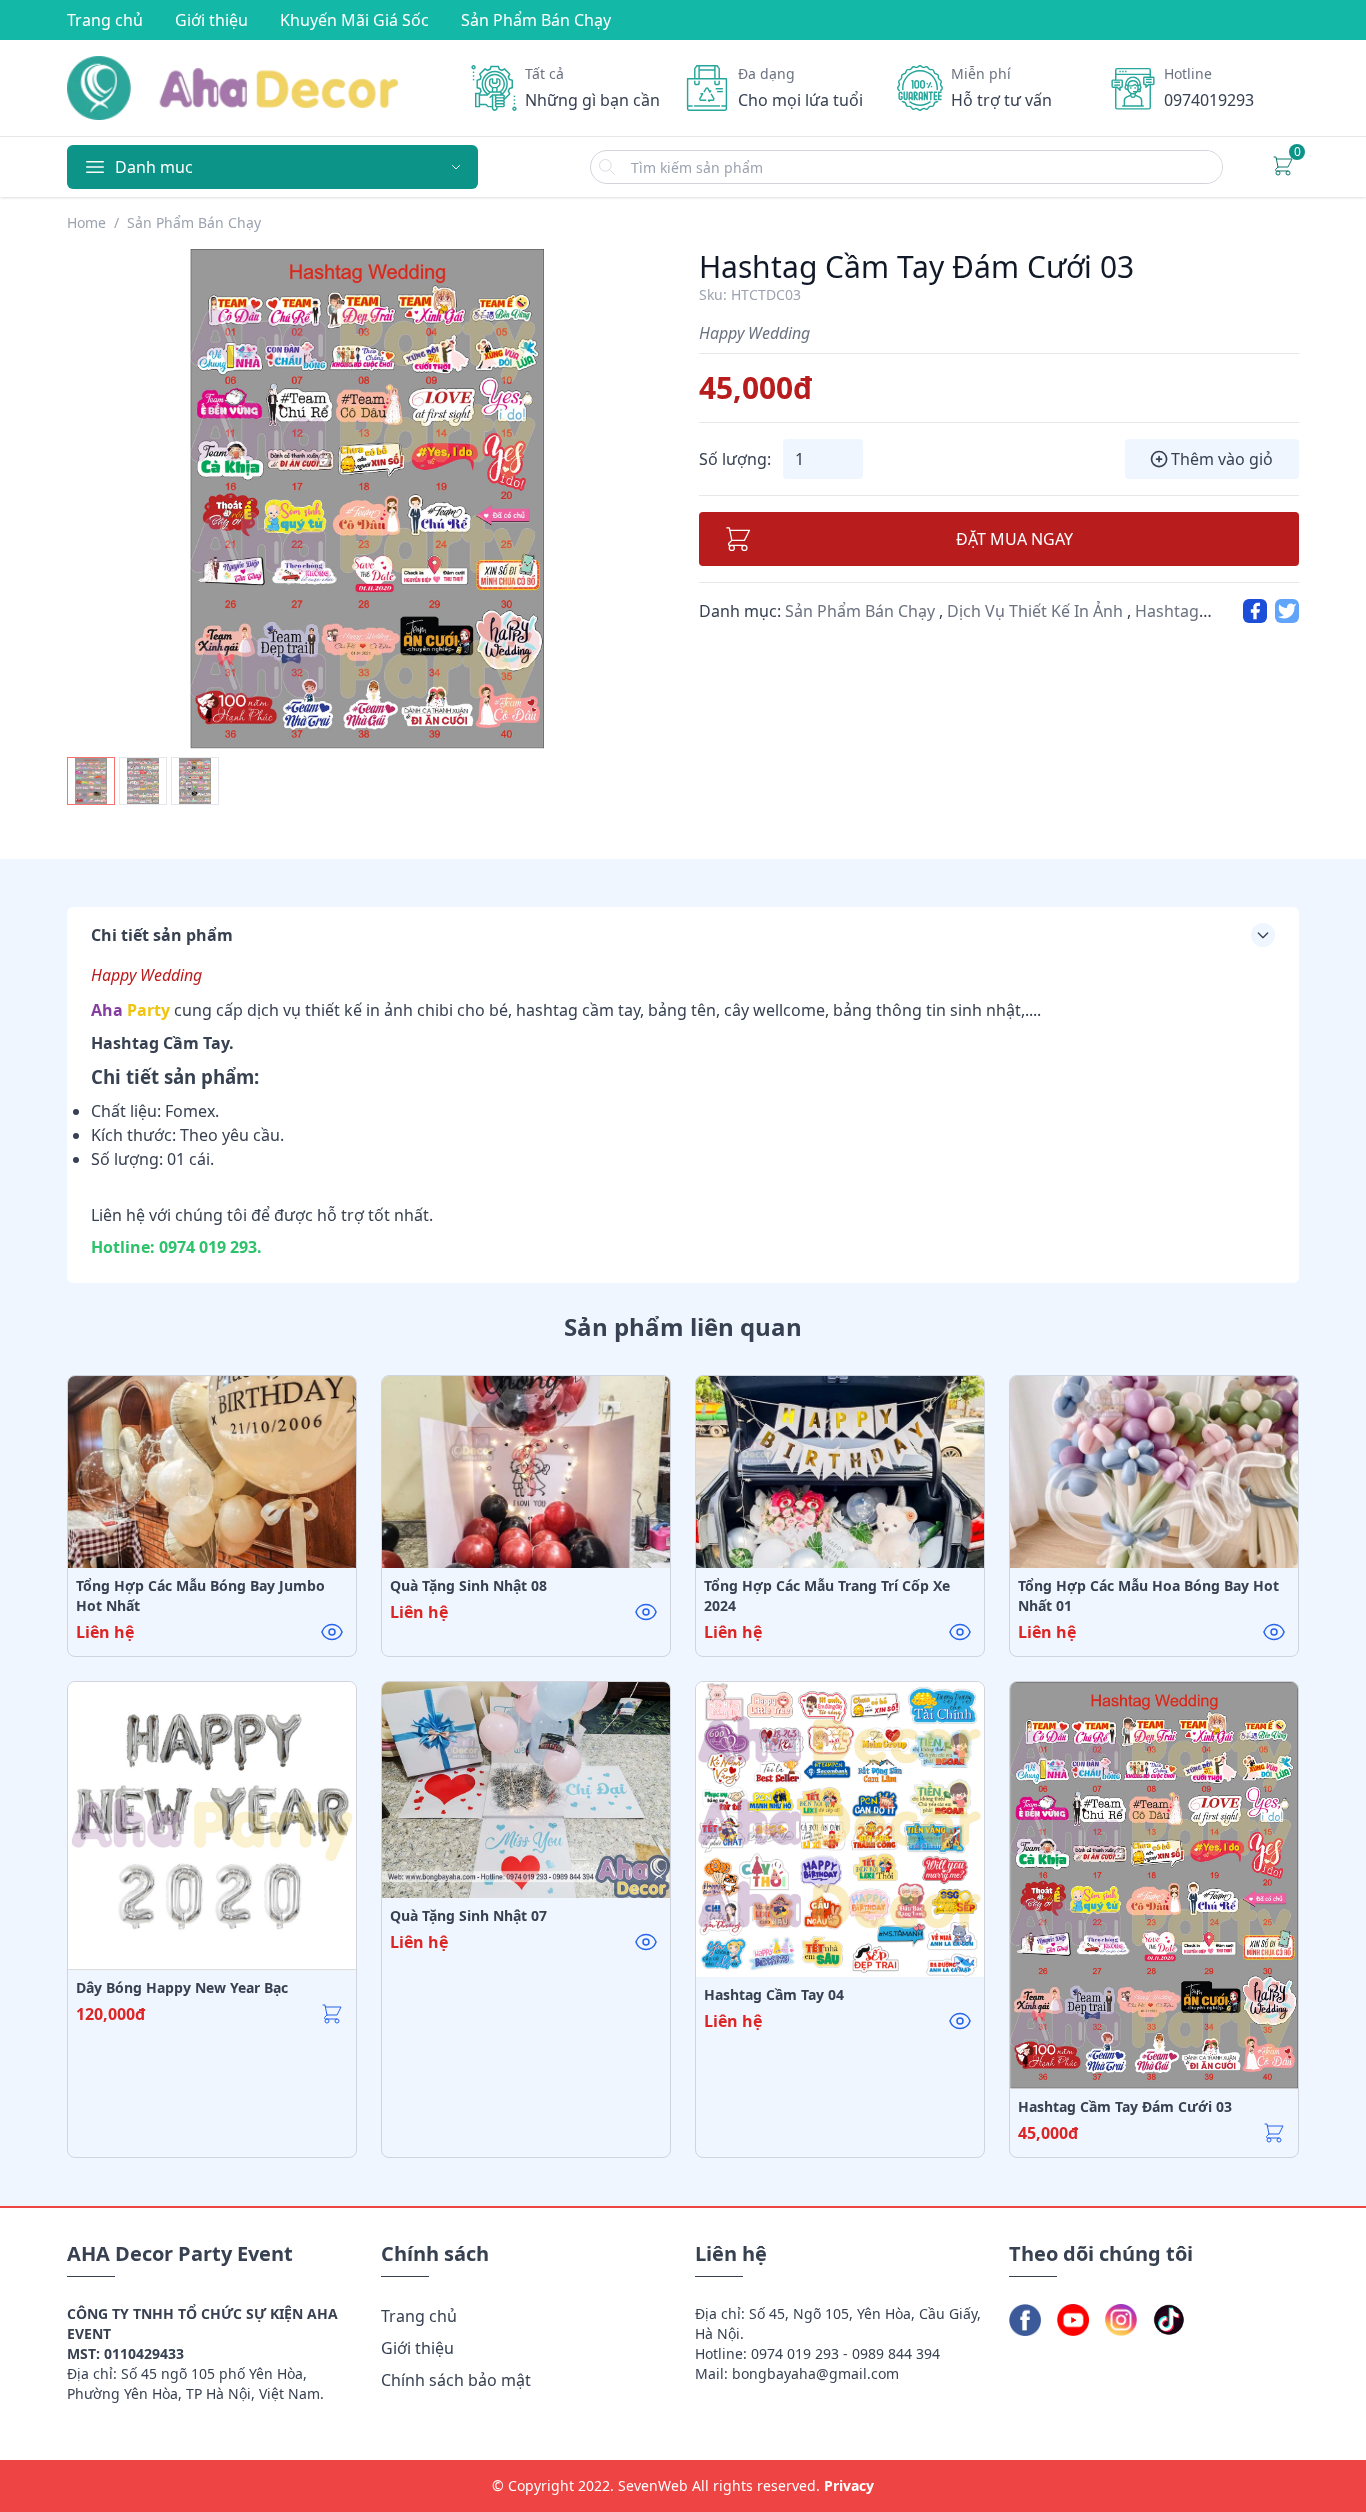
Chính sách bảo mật (456, 2380)
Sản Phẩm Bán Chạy (536, 20)
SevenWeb (653, 2485)
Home (86, 222)
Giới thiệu (211, 20)
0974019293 (1209, 100)
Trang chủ (105, 20)
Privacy (849, 2485)
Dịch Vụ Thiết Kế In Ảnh (1037, 611)
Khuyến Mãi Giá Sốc (354, 20)
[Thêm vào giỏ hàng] (332, 1632)
